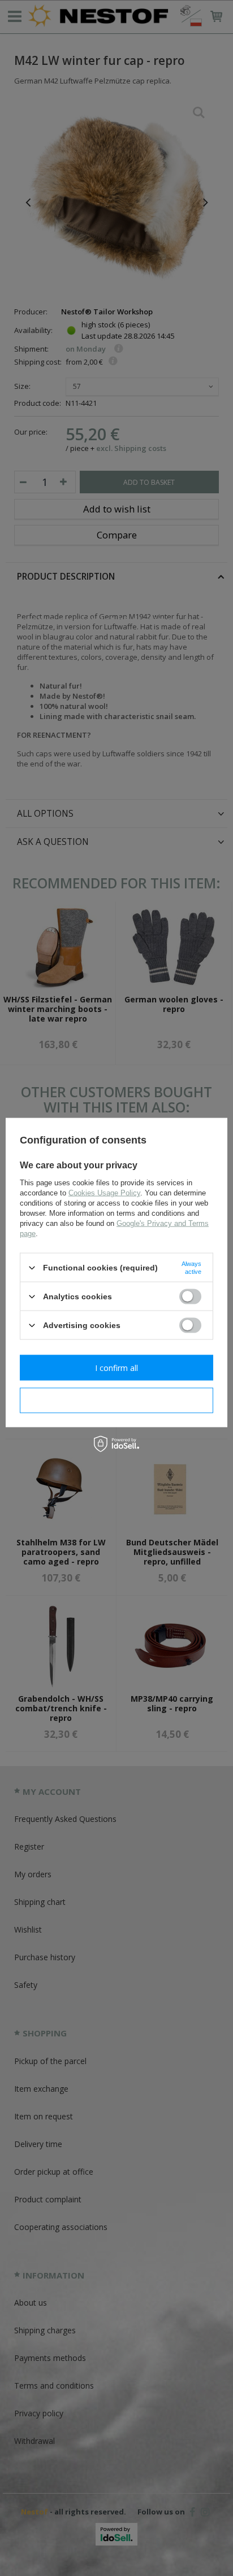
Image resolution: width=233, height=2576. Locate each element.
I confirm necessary (117, 1400)
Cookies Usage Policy (104, 1193)
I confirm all (116, 1367)
